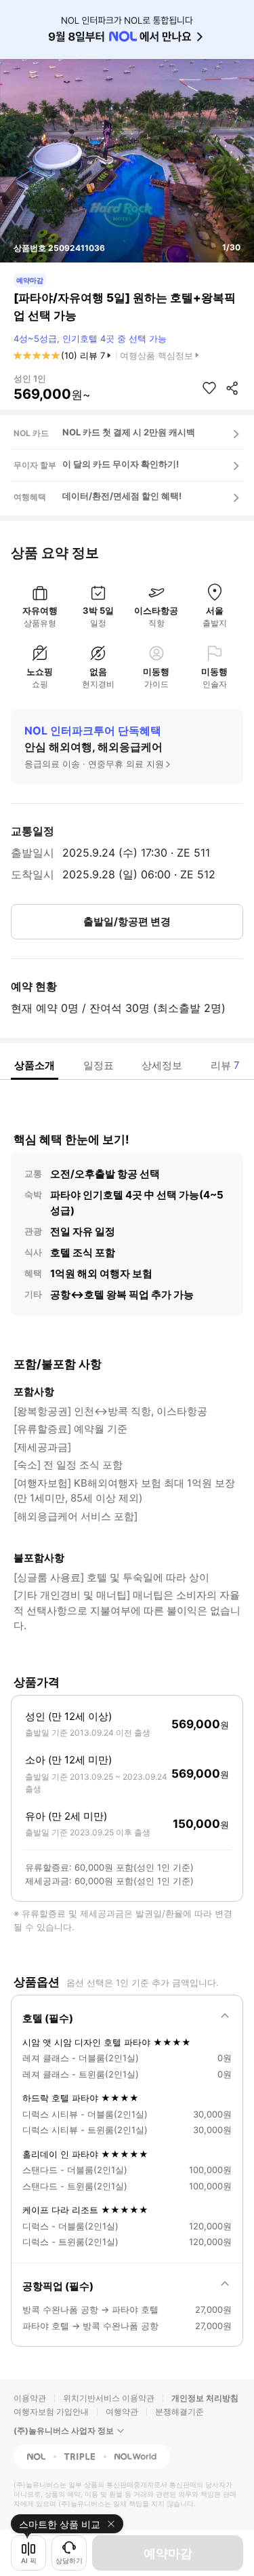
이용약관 (30, 2398)
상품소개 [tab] (35, 1065)
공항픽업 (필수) (58, 2286)
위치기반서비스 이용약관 (109, 2398)
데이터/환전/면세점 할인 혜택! (122, 496)
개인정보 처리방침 (205, 2398)
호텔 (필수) (48, 2018)
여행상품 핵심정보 (156, 355)
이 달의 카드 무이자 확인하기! (121, 464)
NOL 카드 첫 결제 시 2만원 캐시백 (129, 432)
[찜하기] (209, 388)
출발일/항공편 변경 (127, 921)
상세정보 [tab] (162, 1065)
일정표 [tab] (99, 1065)
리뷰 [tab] (225, 1065)
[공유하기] (232, 388)
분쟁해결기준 (179, 2412)
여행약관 (122, 2412)
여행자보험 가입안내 (51, 2412)
